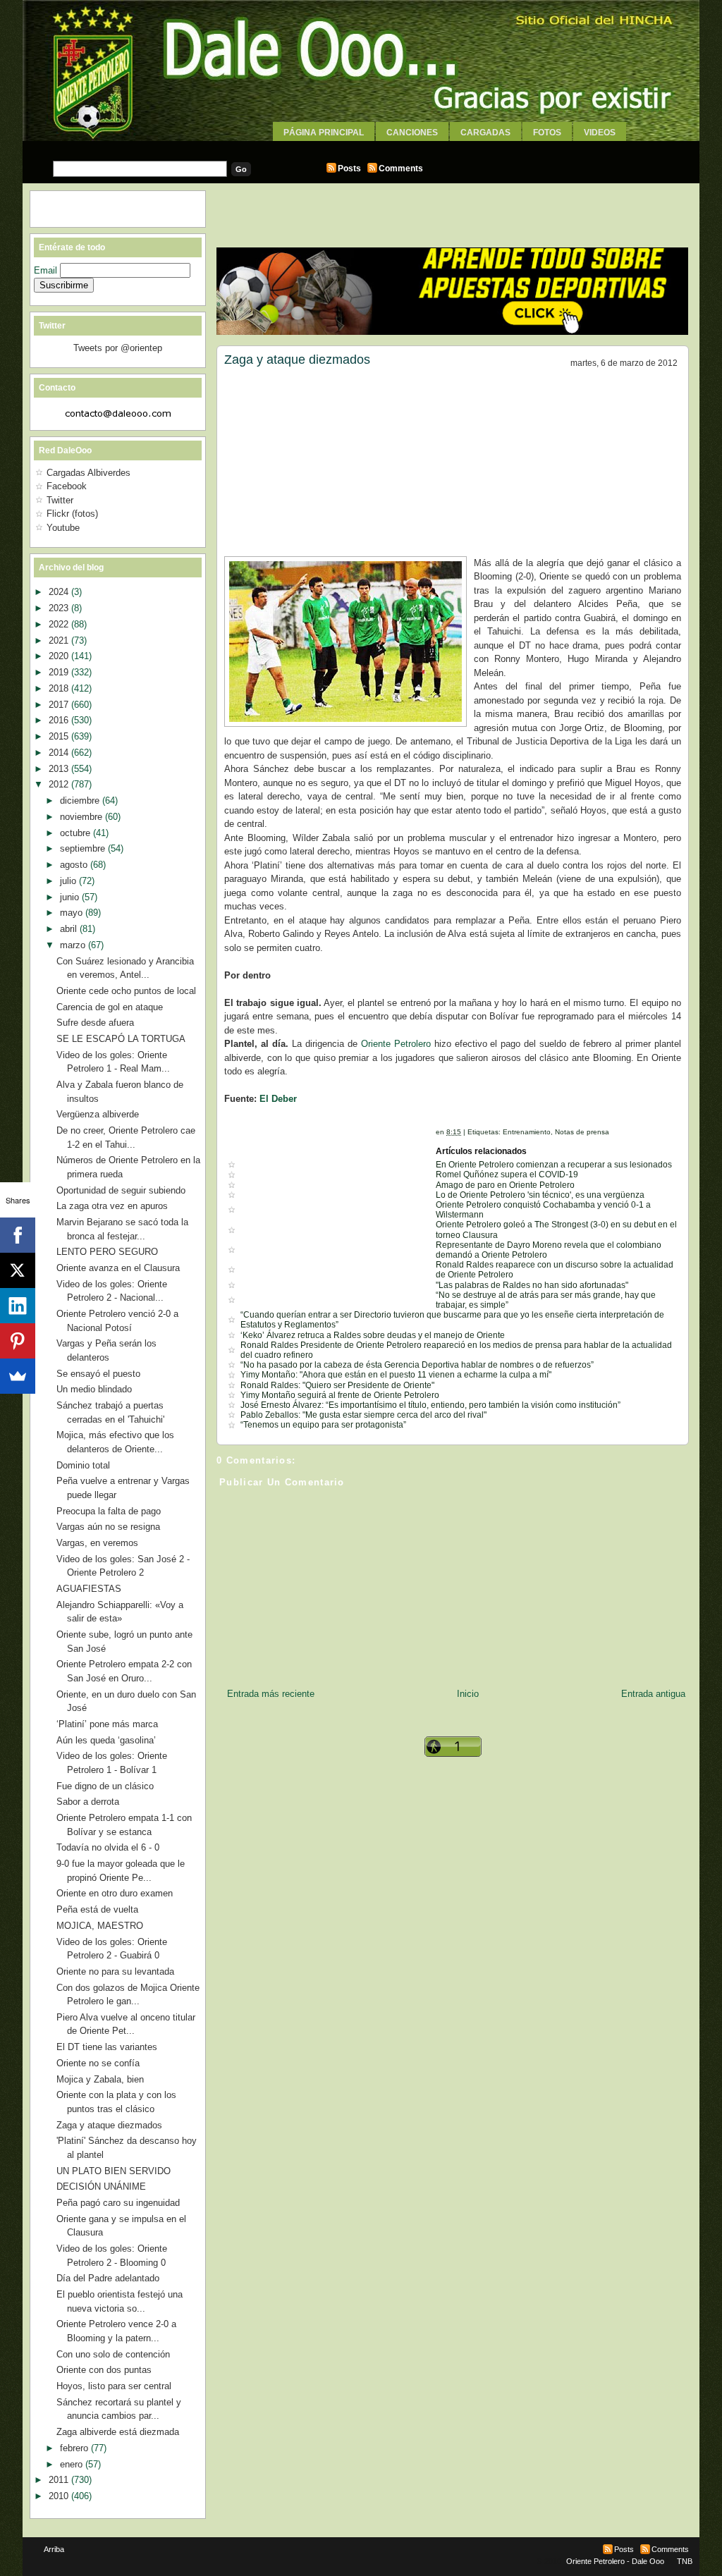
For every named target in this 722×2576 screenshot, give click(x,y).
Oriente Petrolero (396, 1044)
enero (73, 2464)
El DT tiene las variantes (107, 2047)
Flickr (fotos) (72, 514)
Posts (349, 168)
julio (69, 881)
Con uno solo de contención (113, 2354)
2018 (60, 688)
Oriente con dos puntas (104, 2370)
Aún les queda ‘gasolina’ (106, 1740)
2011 (60, 2480)
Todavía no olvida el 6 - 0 (108, 1847)
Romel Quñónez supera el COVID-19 (507, 1174)
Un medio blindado (94, 1389)
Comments (401, 168)
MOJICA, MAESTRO (100, 1926)
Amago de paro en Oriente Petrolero (505, 1185)
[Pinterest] (18, 1341)
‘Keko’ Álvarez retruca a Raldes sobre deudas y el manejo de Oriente (373, 1335)
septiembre (84, 848)
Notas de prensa (582, 1132)
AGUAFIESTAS (89, 1589)
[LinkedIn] (18, 1306)
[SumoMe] (18, 1376)
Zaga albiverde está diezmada (118, 2432)
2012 (60, 784)
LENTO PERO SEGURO (107, 1252)
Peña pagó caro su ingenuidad (118, 2203)
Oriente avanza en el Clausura (118, 1268)
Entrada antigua (653, 1694)
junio (71, 897)
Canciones (412, 133)
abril (70, 929)
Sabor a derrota (88, 1802)
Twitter (60, 500)
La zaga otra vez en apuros (112, 1206)
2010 (60, 2496)
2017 (60, 705)
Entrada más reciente (271, 1694)
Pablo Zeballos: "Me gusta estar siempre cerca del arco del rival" (363, 1415)
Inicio (468, 1694)
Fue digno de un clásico (105, 1786)
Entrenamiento (527, 1132)
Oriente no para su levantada (115, 1971)
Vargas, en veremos (97, 1543)
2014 (60, 753)
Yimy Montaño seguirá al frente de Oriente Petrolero (340, 1395)
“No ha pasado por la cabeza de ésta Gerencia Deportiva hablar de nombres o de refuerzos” (417, 1365)
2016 (60, 720)
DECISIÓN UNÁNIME (101, 2186)
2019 (60, 672)
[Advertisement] (361, 146)
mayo (73, 913)
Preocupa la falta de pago (109, 1511)
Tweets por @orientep (118, 348)
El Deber (278, 1099)
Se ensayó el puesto (98, 1374)
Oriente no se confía (98, 2063)
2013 (60, 769)
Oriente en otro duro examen (115, 1893)
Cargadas (485, 133)
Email (47, 270)
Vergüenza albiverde (98, 1114)
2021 (60, 640)
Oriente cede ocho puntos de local (126, 991)
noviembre (82, 817)
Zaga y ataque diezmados (297, 360)
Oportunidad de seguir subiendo (121, 1190)
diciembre (81, 801)
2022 (60, 624)
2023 (60, 608)
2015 (60, 736)
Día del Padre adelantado (108, 2278)
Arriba (54, 2549)
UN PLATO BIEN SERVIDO (114, 2171)
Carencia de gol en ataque (110, 1007)
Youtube (63, 528)
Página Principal (324, 133)
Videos (600, 133)
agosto (75, 865)
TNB (685, 2561)
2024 (60, 592)
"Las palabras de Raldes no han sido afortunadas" (532, 1285)
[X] (18, 1270)
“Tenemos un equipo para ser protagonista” (323, 1425)
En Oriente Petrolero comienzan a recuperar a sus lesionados (554, 1165)
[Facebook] (18, 1235)
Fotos (547, 133)
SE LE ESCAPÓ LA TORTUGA (121, 1039)
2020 (60, 656)
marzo (74, 945)
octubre (77, 833)
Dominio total (83, 1465)
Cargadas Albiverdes (88, 473)
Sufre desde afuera (95, 1023)
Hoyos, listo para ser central (114, 2386)
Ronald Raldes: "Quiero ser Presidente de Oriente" (337, 1385)
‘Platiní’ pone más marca (107, 1724)
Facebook (67, 486)
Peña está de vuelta (97, 1909)
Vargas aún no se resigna (108, 1527)
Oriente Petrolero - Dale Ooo (615, 2561)
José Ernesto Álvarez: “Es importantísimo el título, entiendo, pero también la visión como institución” (430, 1405)
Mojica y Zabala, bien (100, 2079)
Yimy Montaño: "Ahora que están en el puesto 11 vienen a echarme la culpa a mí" (396, 1375)
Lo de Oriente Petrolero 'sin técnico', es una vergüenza (540, 1195)
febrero (75, 2448)
